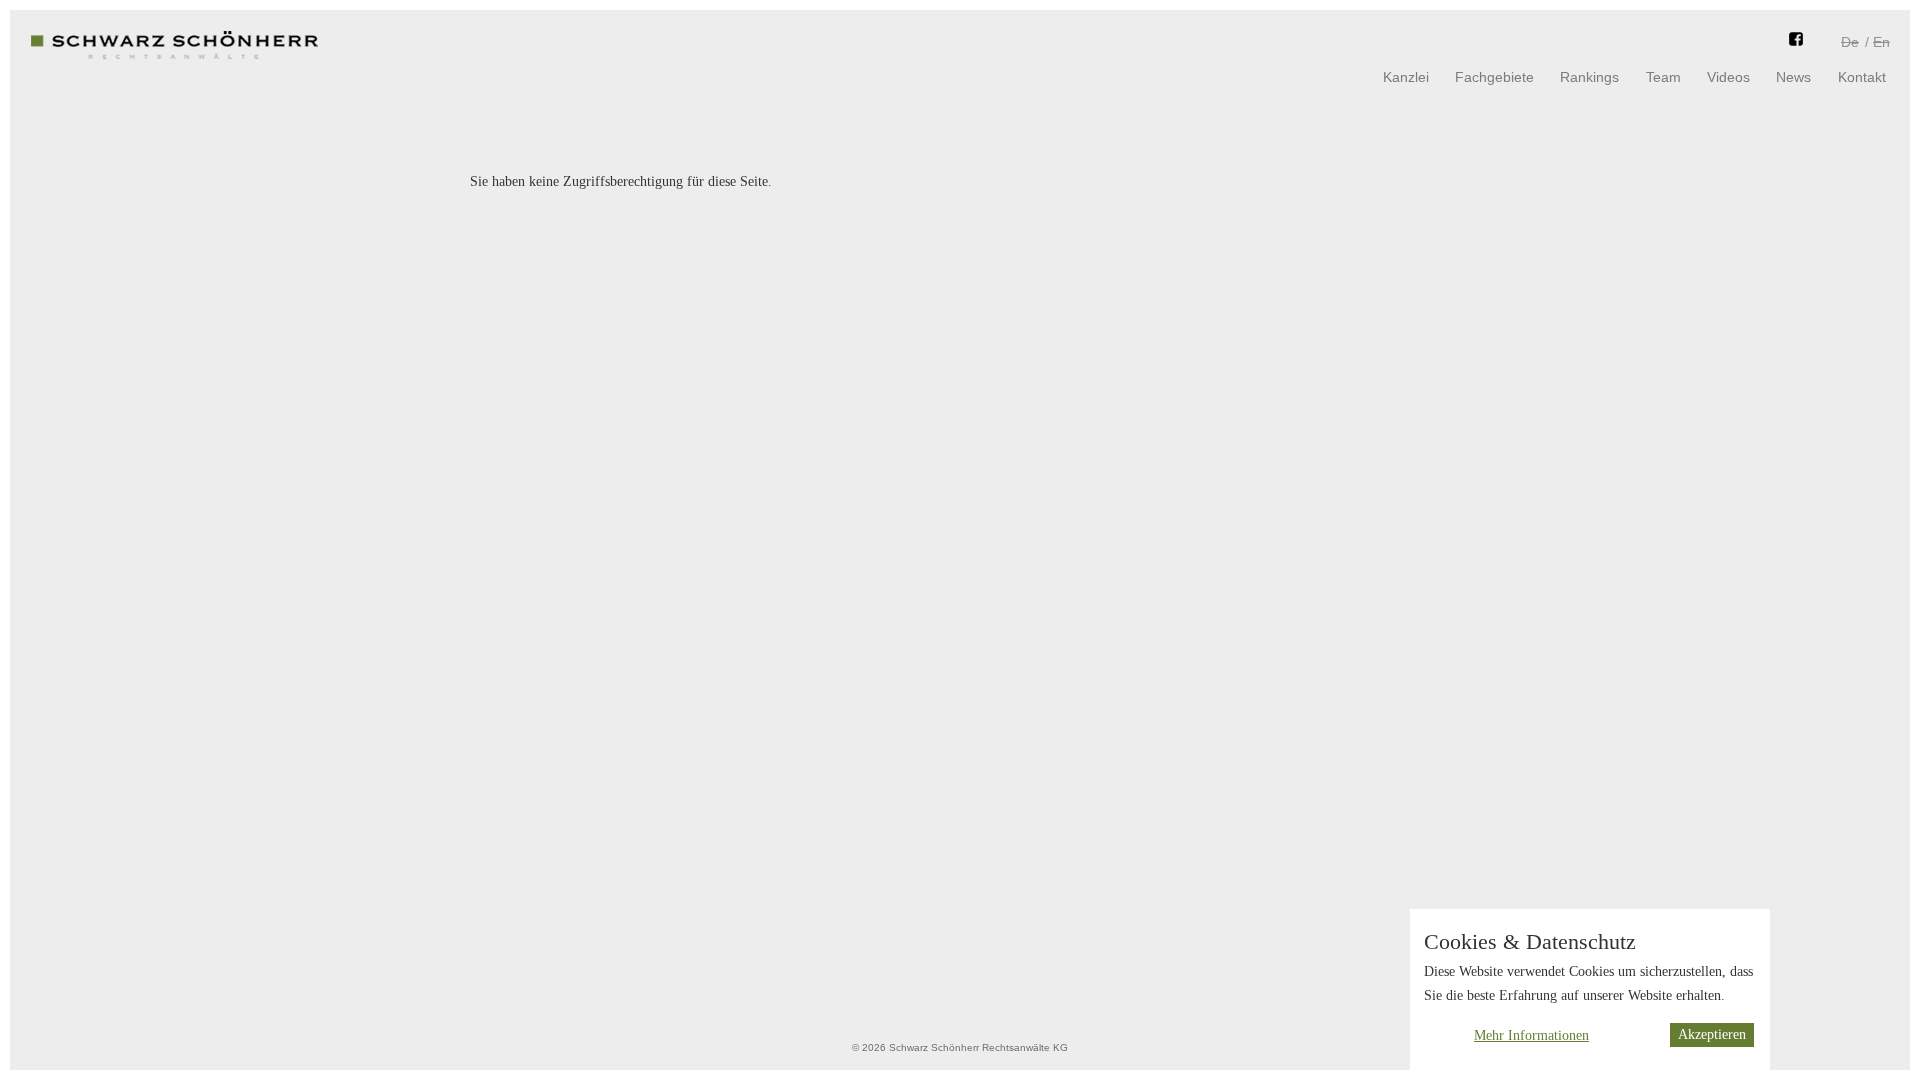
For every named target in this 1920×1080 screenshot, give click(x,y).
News (1793, 77)
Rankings (1589, 77)
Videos (1728, 77)
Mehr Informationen (1531, 1035)
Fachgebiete (1494, 77)
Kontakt (1862, 77)
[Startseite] (174, 60)
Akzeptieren (1712, 1035)
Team (1663, 77)
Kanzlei (1406, 77)
